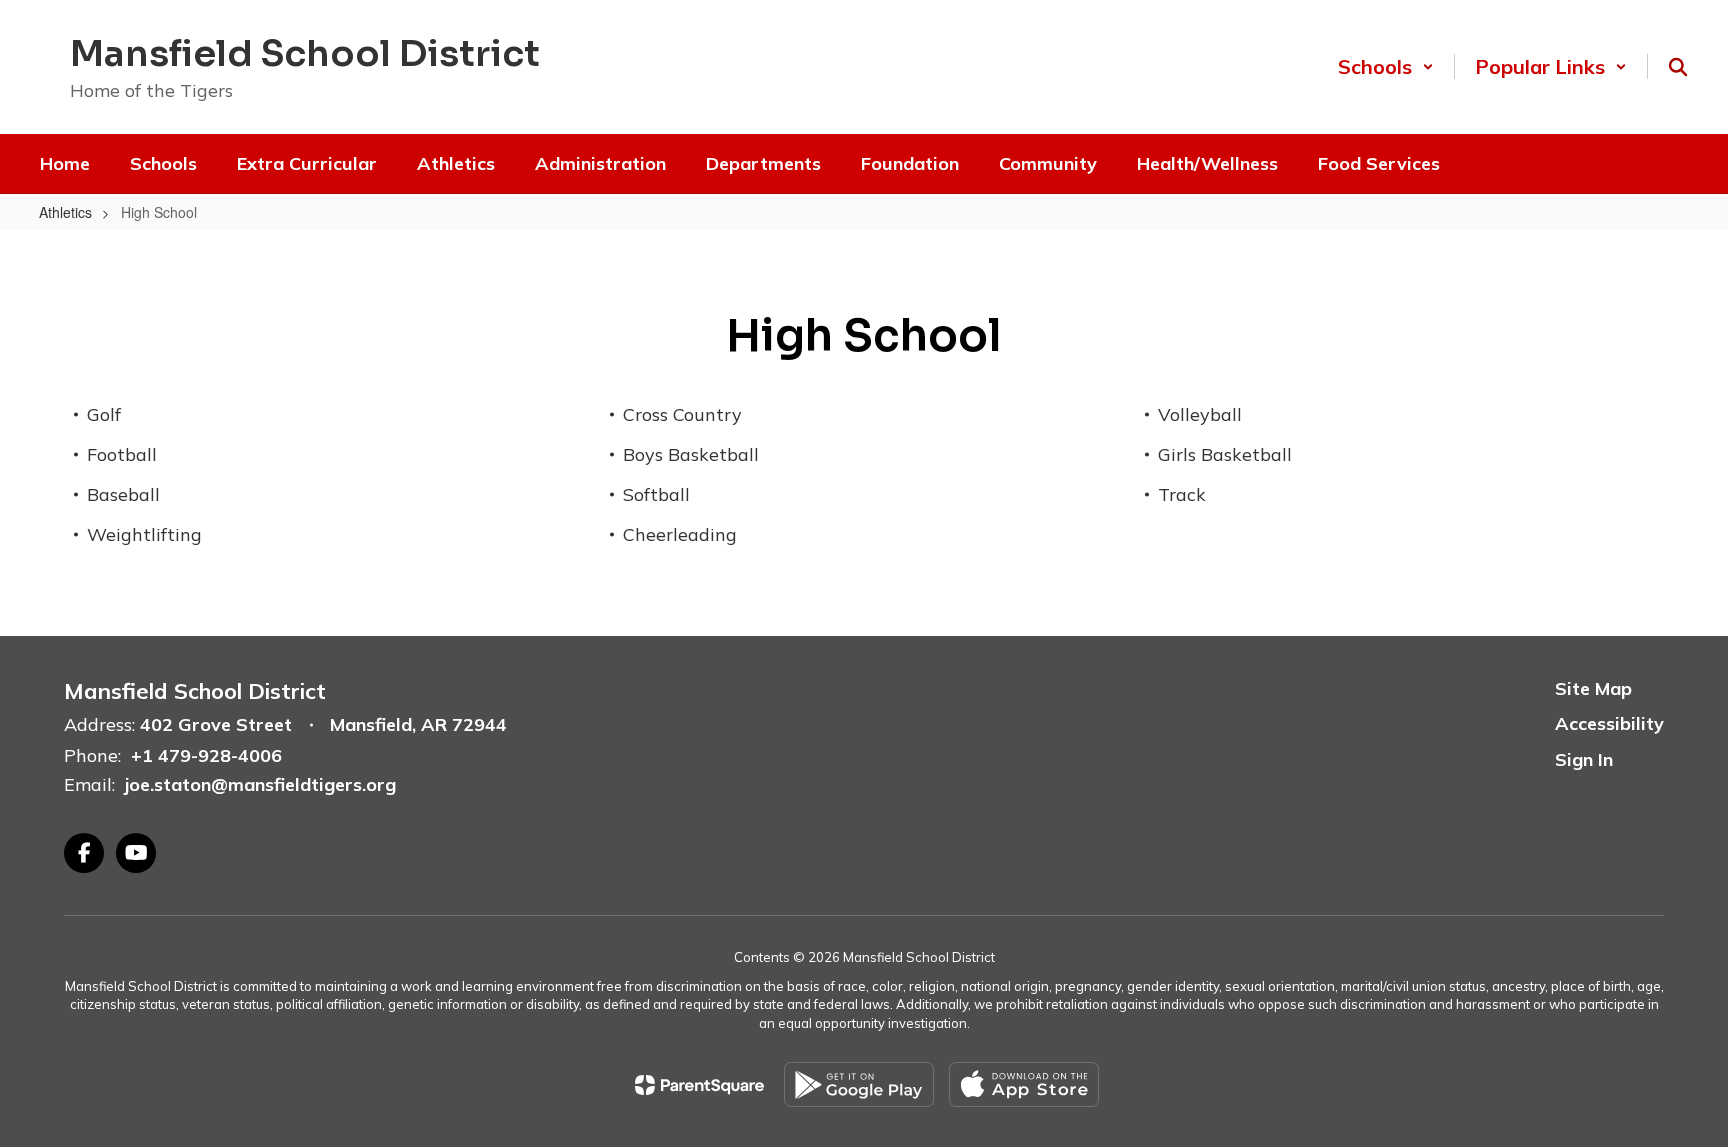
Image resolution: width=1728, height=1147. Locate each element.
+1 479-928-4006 (206, 755)
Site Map (1593, 688)
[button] (1386, 66)
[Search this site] (1678, 67)
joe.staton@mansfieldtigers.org (260, 784)
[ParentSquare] (699, 1085)
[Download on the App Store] (1024, 1084)
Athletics (65, 212)
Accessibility (1609, 723)
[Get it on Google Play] (859, 1084)
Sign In (1584, 759)
